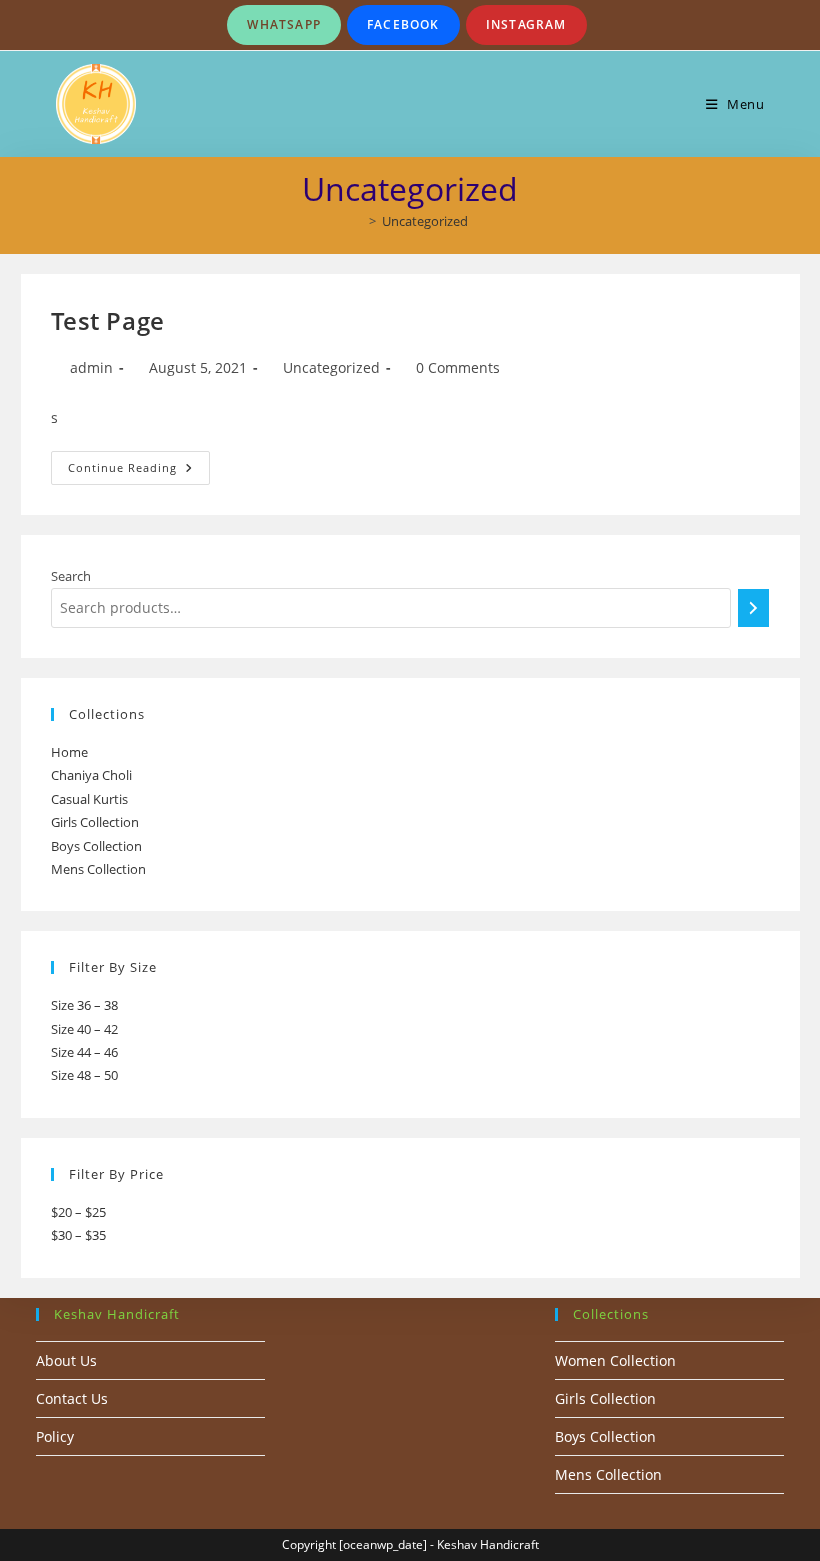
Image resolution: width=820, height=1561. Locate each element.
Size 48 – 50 (84, 1075)
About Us (66, 1360)
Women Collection (615, 1360)
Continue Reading (139, 471)
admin (91, 367)
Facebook (403, 24)
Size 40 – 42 (84, 1029)
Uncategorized (425, 221)
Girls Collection (95, 822)
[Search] (753, 608)
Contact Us (72, 1398)
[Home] (358, 221)
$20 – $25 (78, 1212)
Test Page (108, 320)
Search (71, 576)
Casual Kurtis (89, 799)
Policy (55, 1436)
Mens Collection (98, 869)
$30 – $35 (78, 1235)
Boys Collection (96, 846)
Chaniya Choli (91, 775)
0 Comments (458, 367)
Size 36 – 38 (84, 1005)
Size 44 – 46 (84, 1052)
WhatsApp (284, 24)
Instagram (526, 24)
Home (69, 752)
